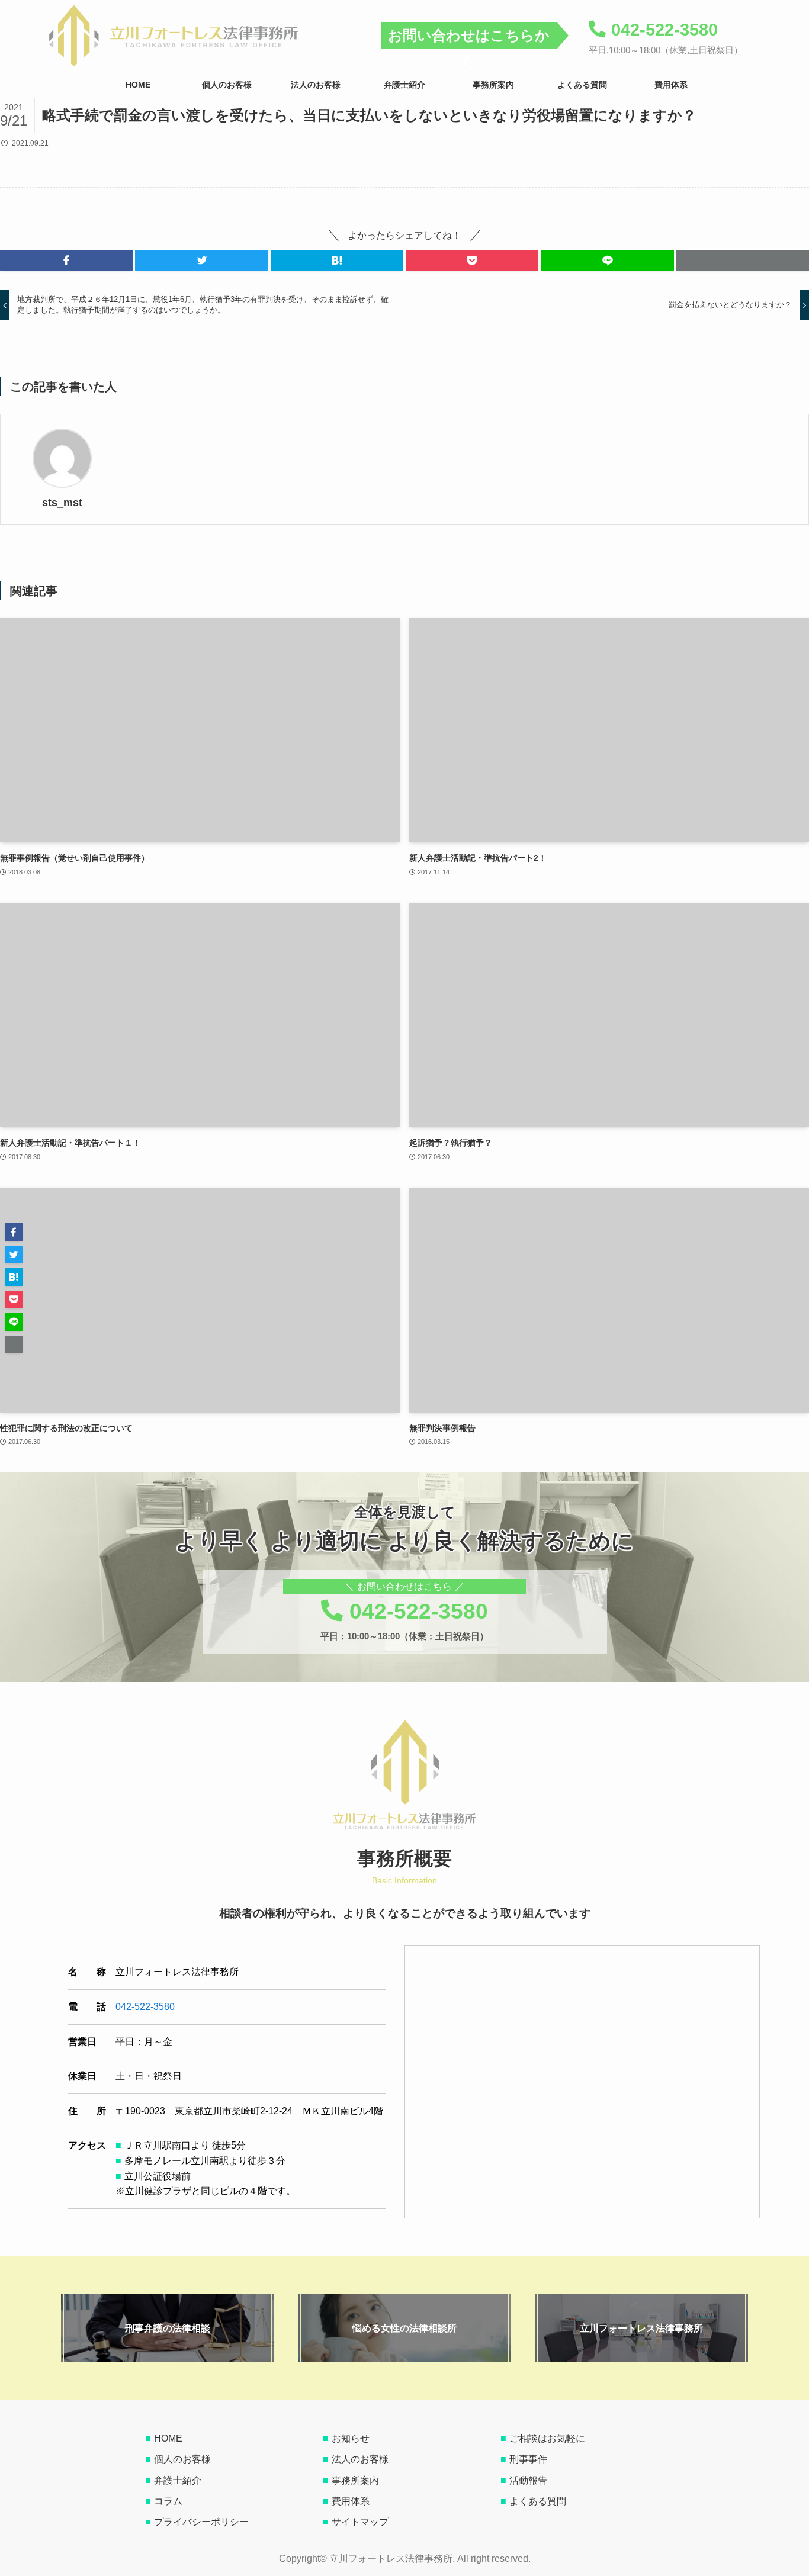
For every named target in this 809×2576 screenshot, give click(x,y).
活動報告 (528, 2480)
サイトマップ (360, 2522)
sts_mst (62, 503)
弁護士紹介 (178, 2480)
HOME (168, 2438)
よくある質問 (538, 2501)
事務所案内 (355, 2480)
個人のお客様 (182, 2459)
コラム (168, 2501)
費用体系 (351, 2501)
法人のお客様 (360, 2459)
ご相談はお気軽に (547, 2438)
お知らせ (351, 2438)
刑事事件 (528, 2459)
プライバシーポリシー (201, 2522)
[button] (66, 261)
